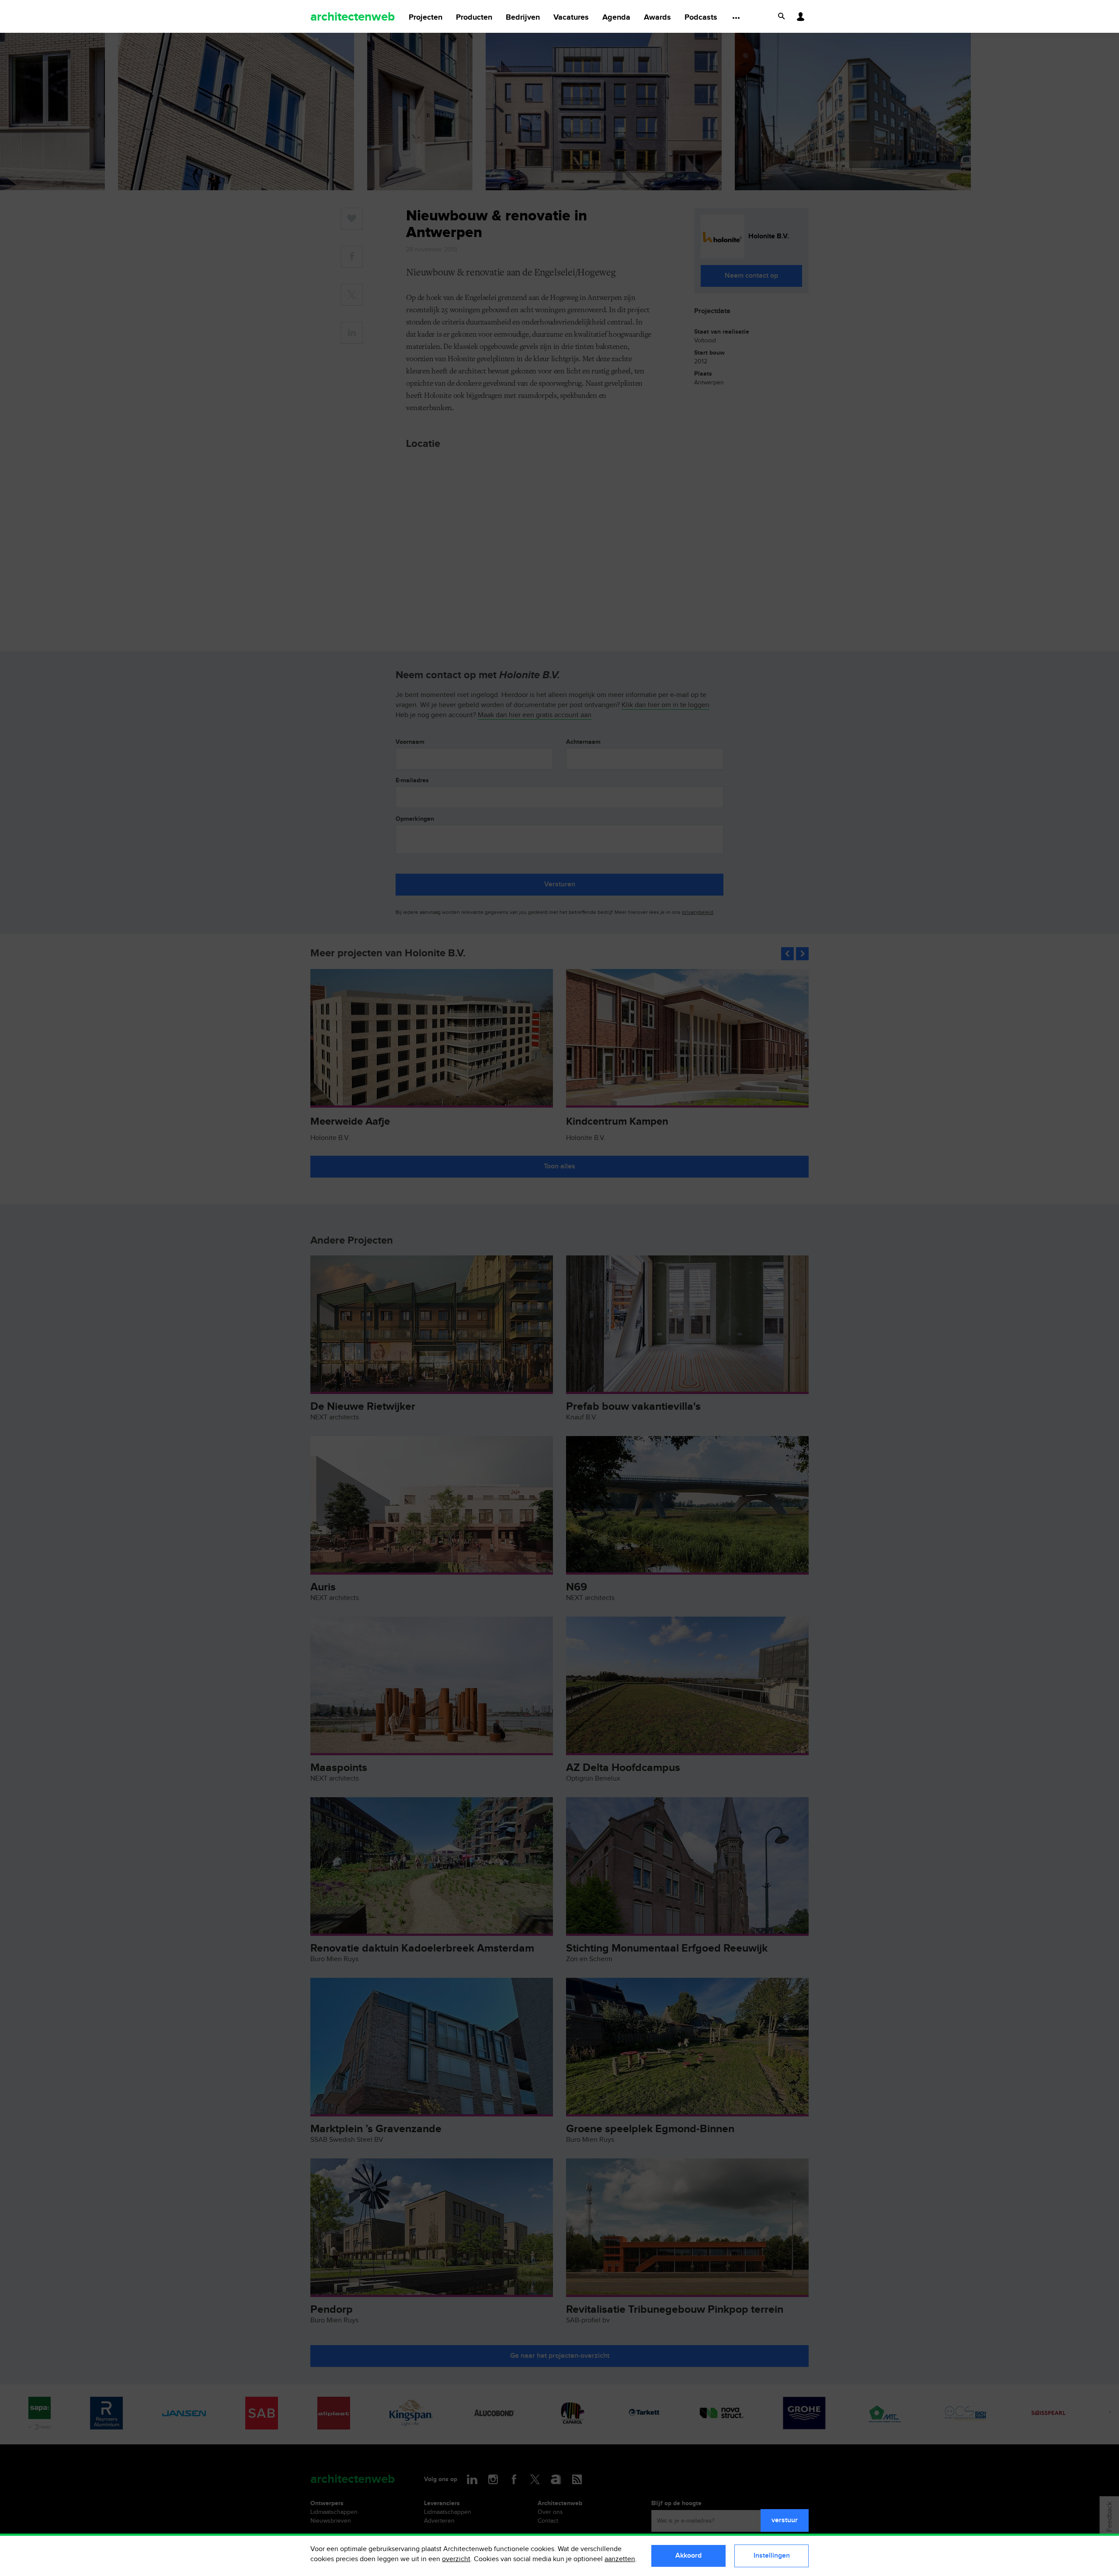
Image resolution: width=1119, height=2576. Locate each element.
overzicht (456, 2559)
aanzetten (620, 2559)
